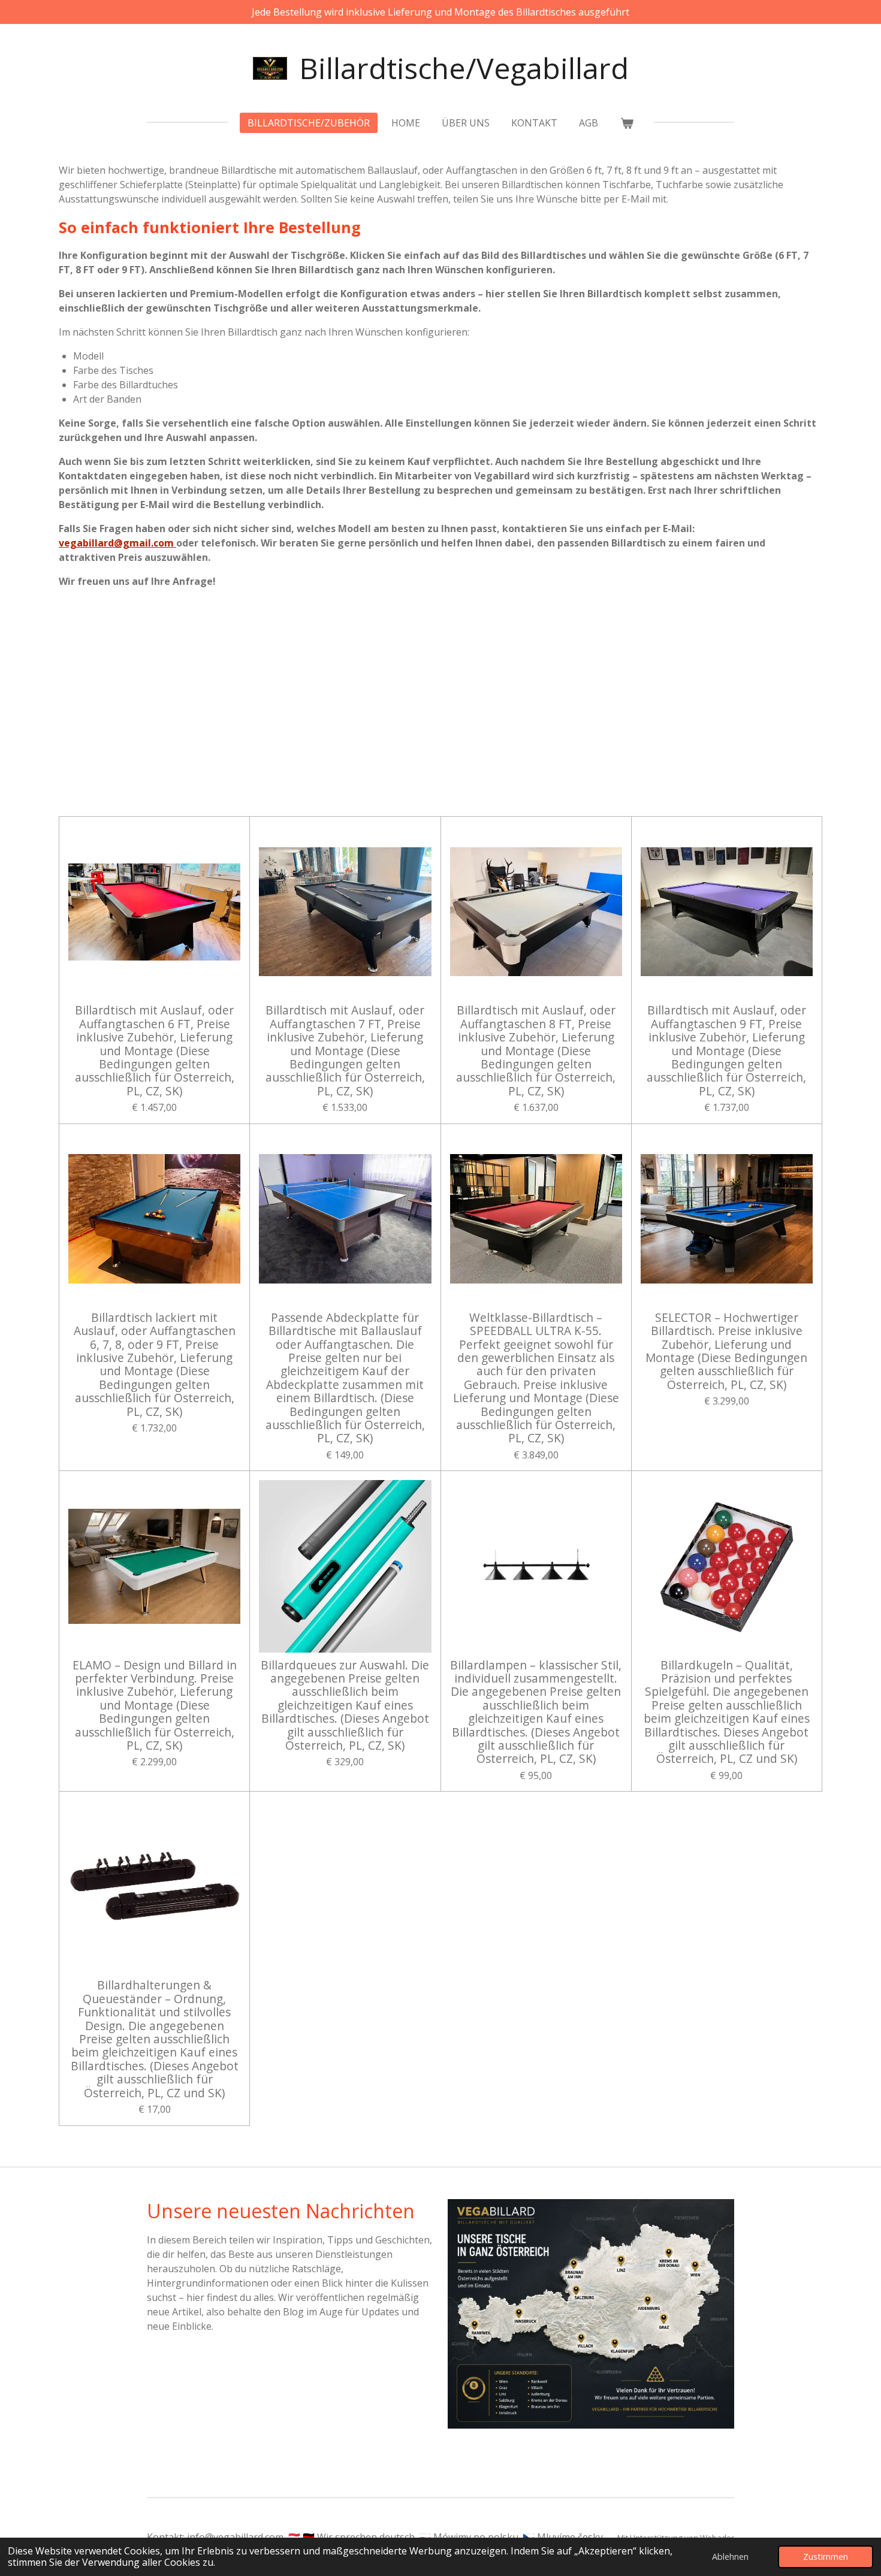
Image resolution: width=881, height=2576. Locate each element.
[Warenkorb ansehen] (626, 123)
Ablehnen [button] (730, 2557)
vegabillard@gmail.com (117, 543)
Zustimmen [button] (826, 2557)
